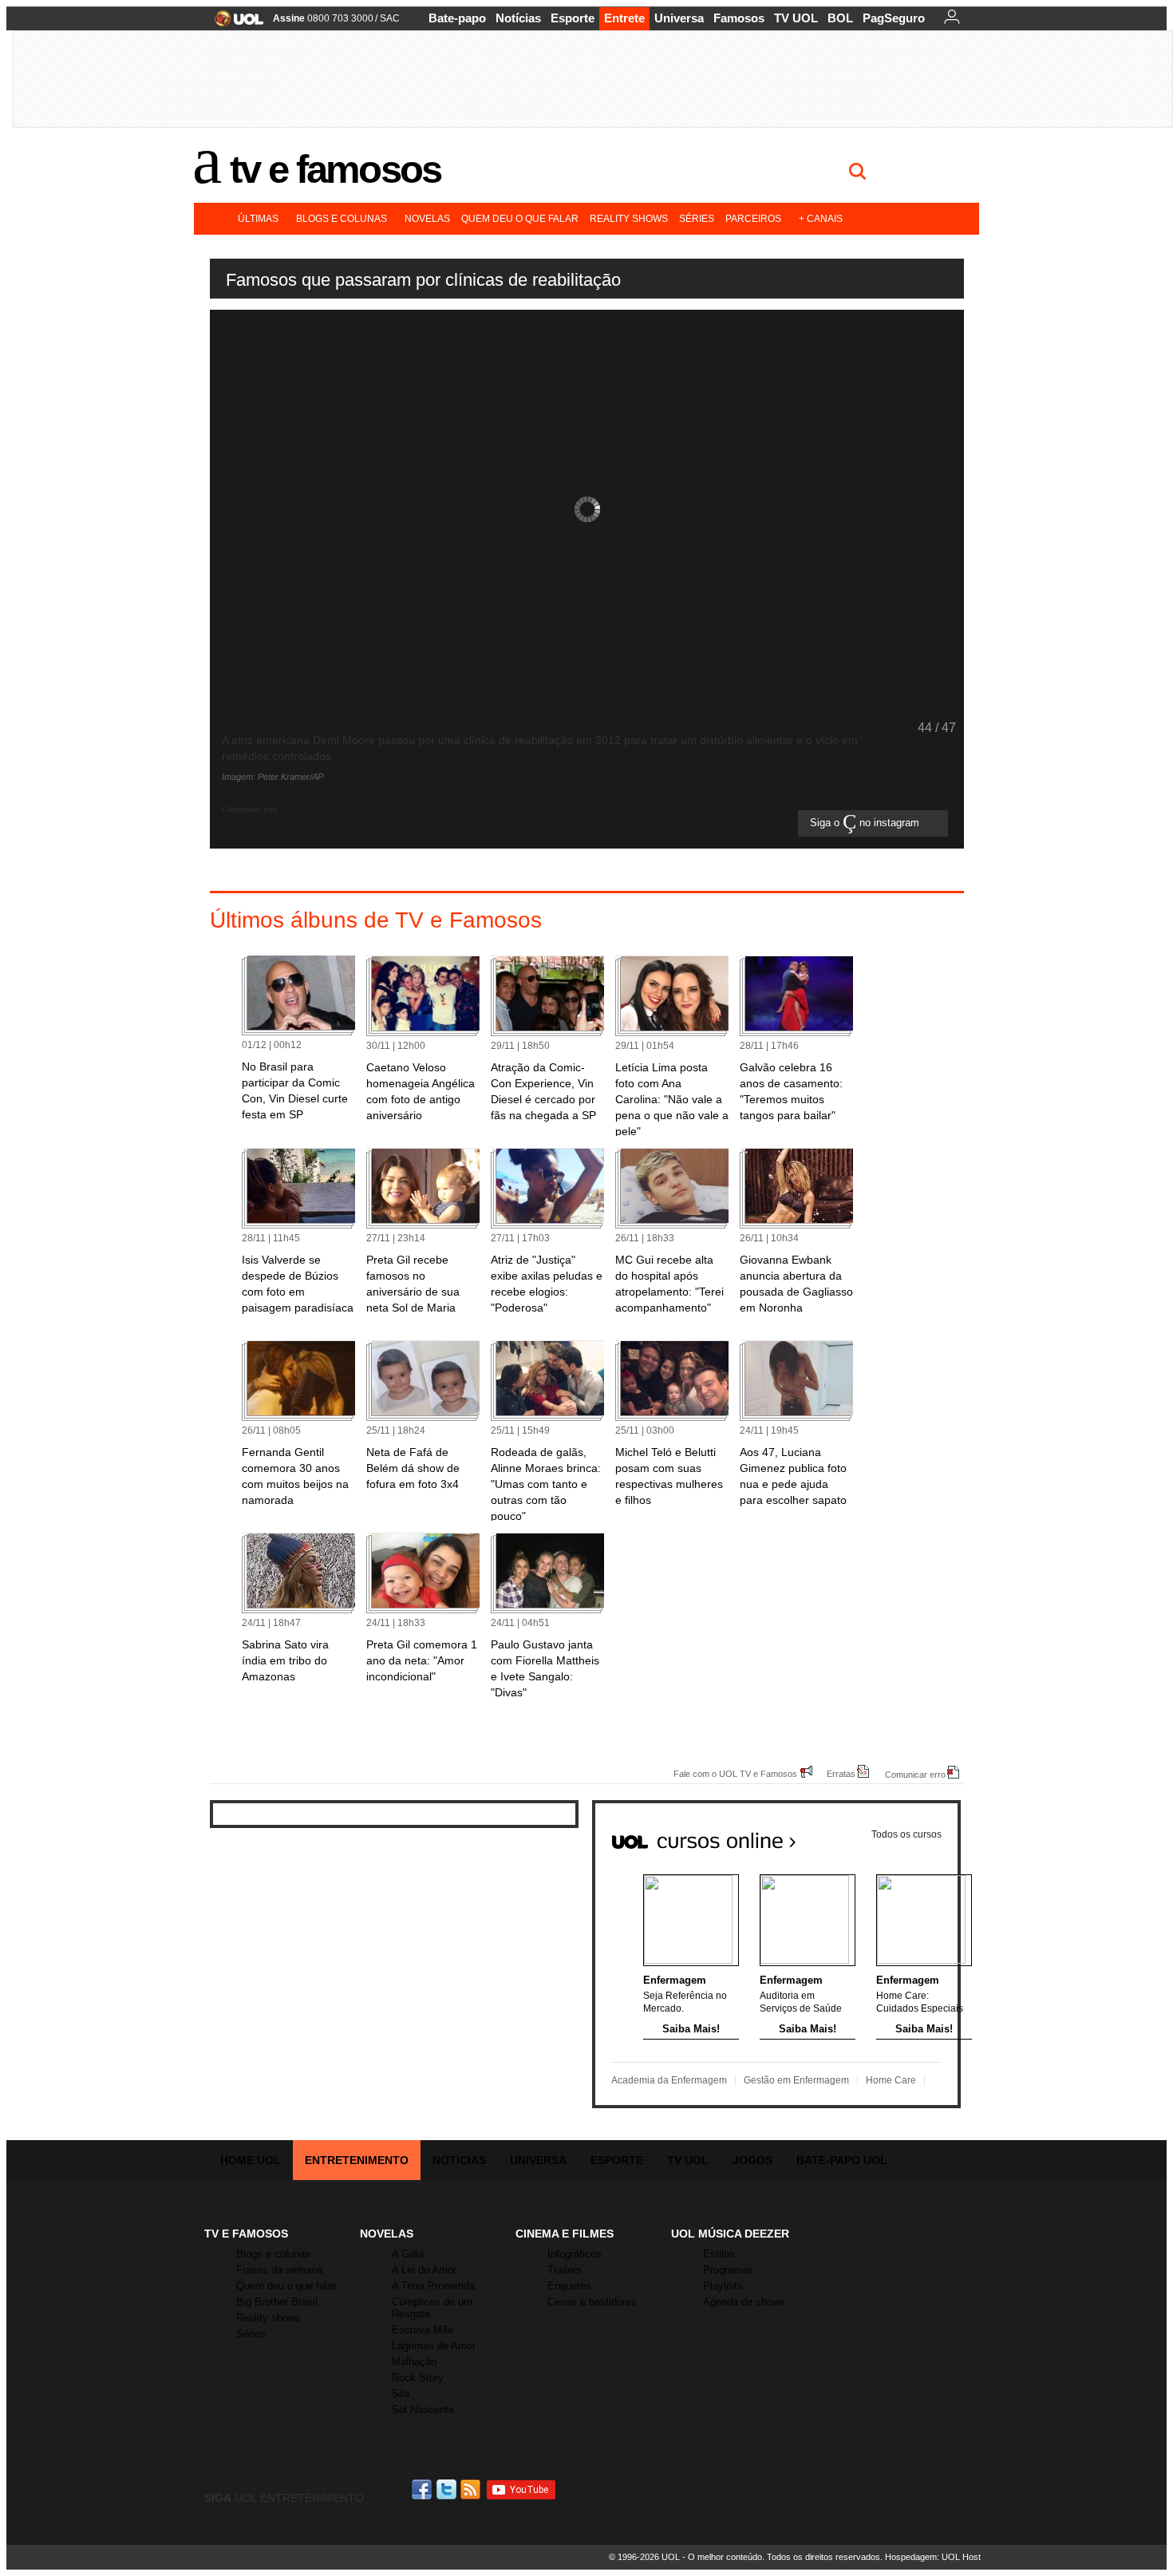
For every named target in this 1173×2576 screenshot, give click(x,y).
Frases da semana (279, 2270)
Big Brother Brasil (277, 2302)
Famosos (739, 18)
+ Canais (821, 219)
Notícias (518, 18)
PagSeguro (894, 18)
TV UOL (796, 18)
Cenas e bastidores (592, 2302)
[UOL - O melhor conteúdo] (234, 24)
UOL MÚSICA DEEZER (730, 2234)
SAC (390, 18)
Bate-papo (457, 18)
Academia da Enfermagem (669, 2080)
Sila (401, 2394)
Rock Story (418, 2378)
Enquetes (569, 2286)
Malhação (414, 2362)
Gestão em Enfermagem (796, 2080)
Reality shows (629, 219)
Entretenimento (357, 2160)
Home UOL (251, 2160)
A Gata (408, 2254)
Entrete (624, 18)
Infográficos (575, 2254)
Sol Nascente (423, 2410)
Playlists (723, 2286)
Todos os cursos (906, 1834)
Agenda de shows (744, 2302)
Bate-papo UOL (842, 2160)
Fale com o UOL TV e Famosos (735, 1773)
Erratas (841, 1773)
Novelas (427, 219)
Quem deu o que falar (520, 219)
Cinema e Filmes (565, 2234)
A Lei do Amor (424, 2270)
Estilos (719, 2254)
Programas (728, 2270)
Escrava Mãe (423, 2330)
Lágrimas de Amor (434, 2346)
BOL (840, 18)
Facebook (424, 2489)
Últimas (258, 219)
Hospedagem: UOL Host (933, 2557)
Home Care (891, 2080)
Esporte (573, 18)
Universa (679, 18)
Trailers (565, 2270)
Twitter (448, 2489)
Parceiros (753, 219)
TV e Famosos (335, 169)
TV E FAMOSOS (246, 2234)
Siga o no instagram (866, 823)
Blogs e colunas (342, 219)
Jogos (752, 2160)
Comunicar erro (915, 1774)
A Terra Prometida (433, 2286)
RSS (472, 2489)
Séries (697, 219)
